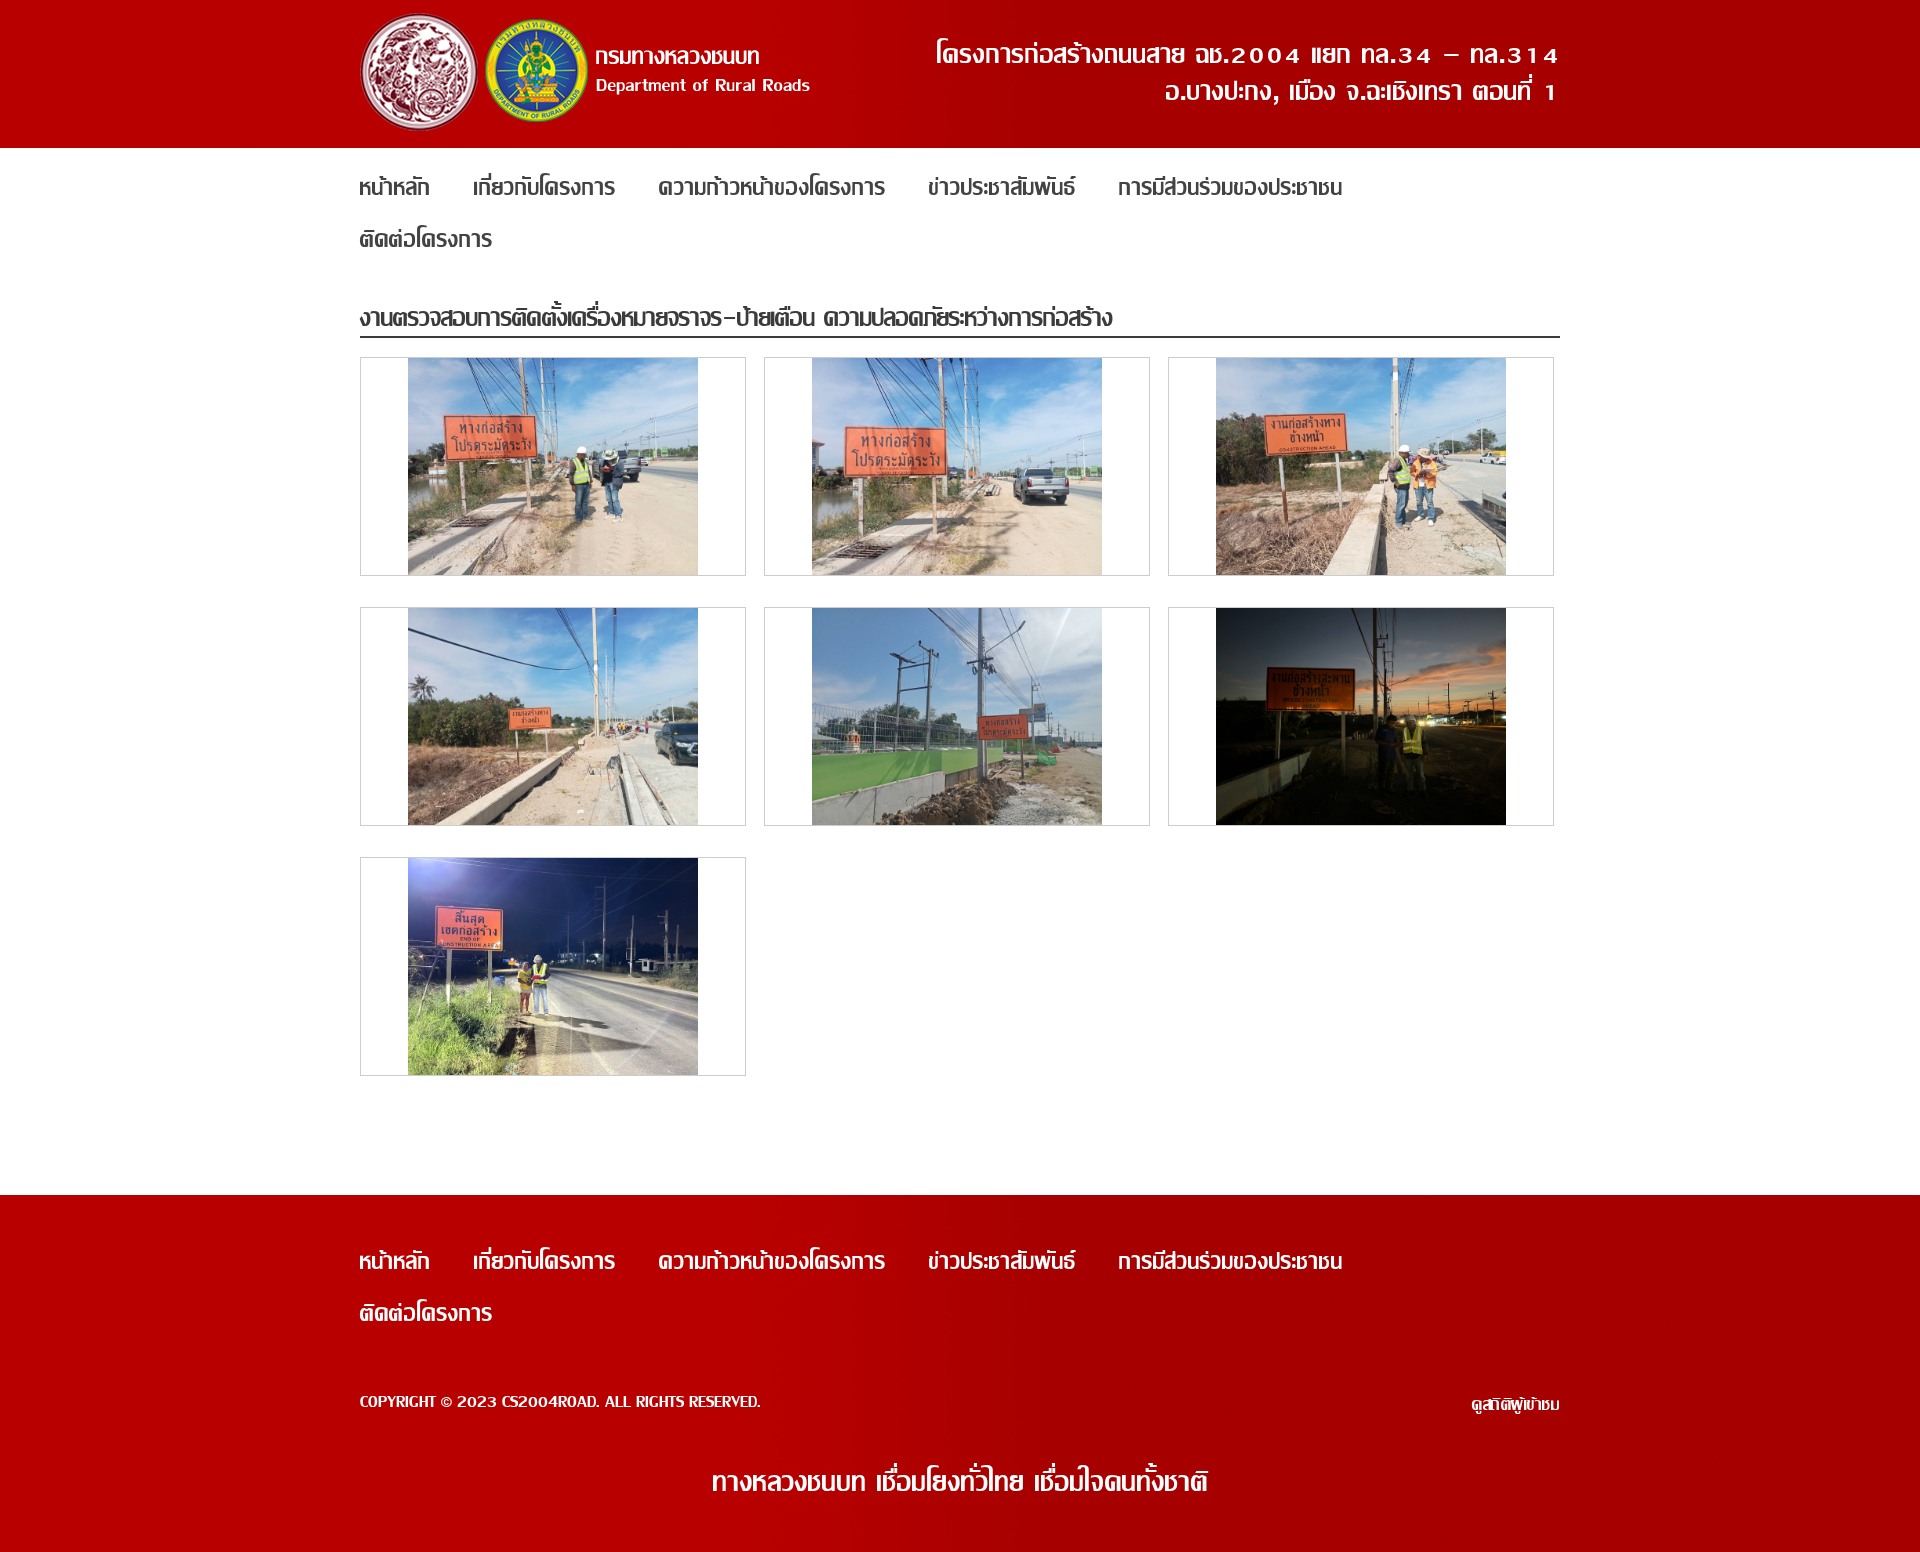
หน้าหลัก (395, 188)
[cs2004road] (585, 126)
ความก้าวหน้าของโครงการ (772, 188)
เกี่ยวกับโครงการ (545, 188)
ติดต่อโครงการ (426, 240)
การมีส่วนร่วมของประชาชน (1231, 188)
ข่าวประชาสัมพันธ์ (1002, 188)
